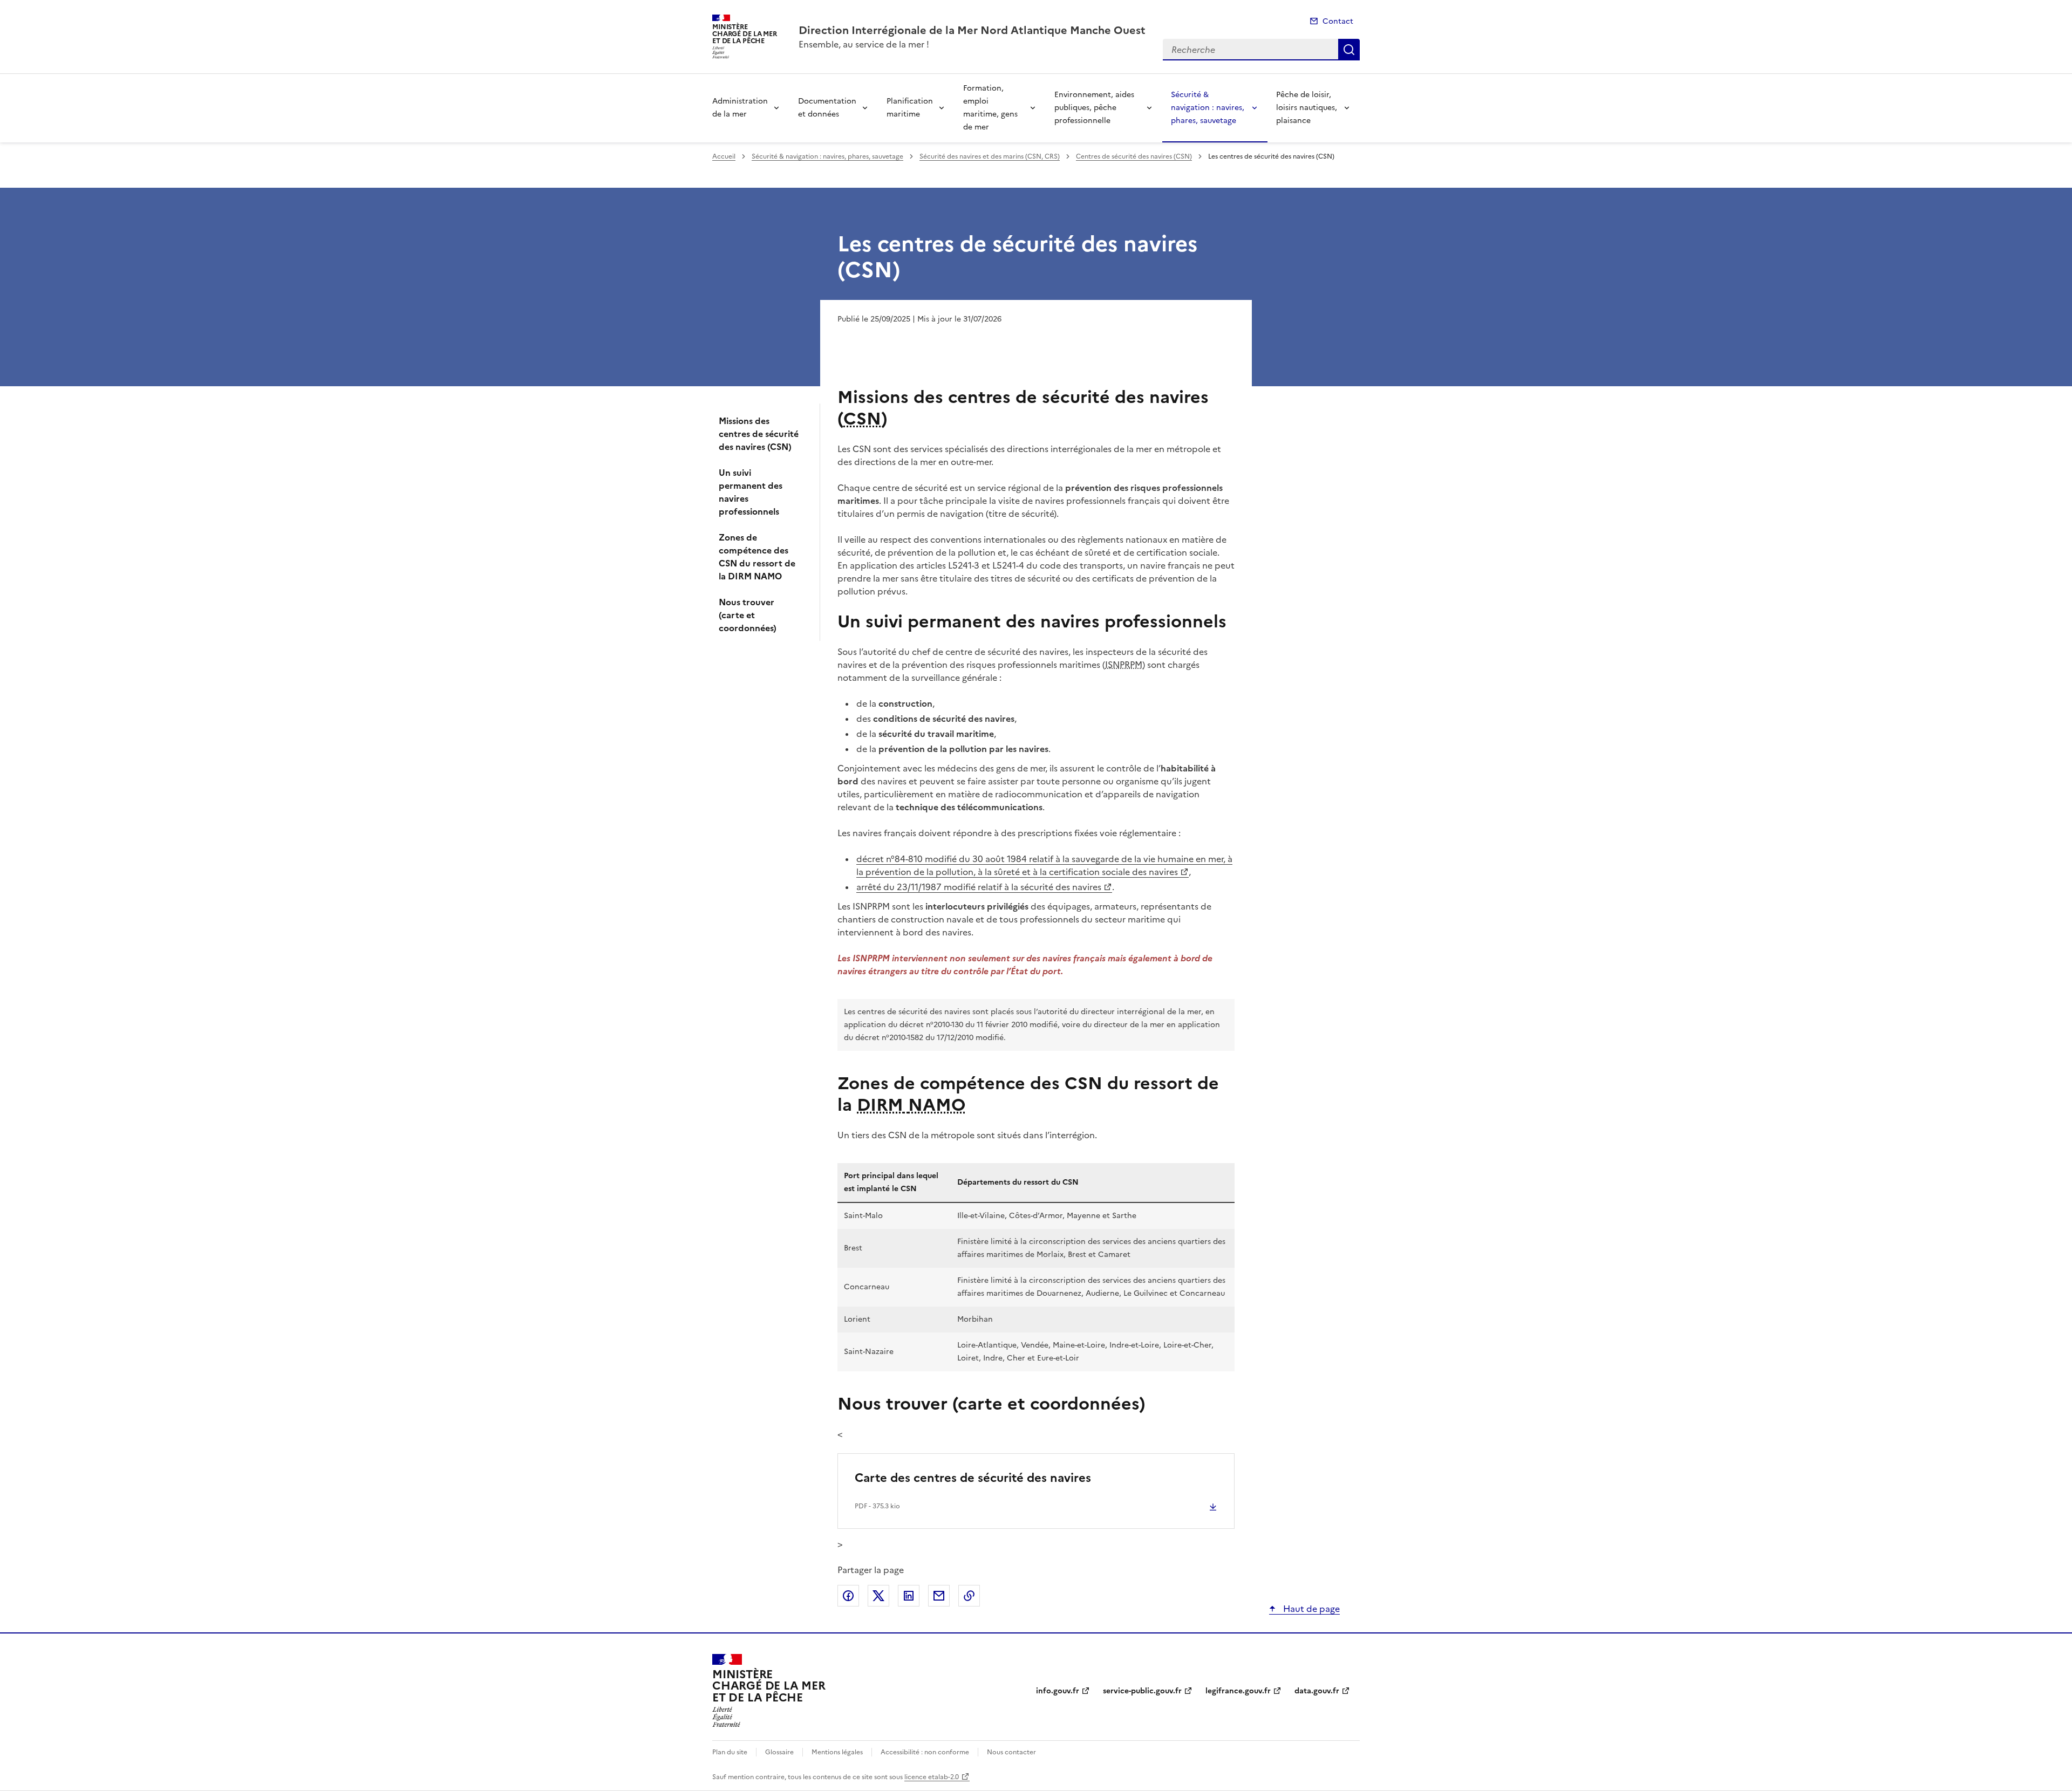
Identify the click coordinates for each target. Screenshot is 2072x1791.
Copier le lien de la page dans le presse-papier (969, 1596)
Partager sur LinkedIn (909, 1596)
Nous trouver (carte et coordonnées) (748, 615)
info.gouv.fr (1058, 1691)
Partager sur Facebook (848, 1596)
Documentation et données (827, 108)
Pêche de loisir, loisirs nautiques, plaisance (1307, 108)
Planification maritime (910, 108)
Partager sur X (878, 1596)
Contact (1338, 21)
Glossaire (779, 1752)
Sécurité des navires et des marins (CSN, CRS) (990, 156)
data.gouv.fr (1317, 1691)
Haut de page (1310, 1609)
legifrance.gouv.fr (1238, 1691)
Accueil (724, 156)
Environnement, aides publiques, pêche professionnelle (1094, 108)
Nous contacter (1011, 1752)
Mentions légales (837, 1752)
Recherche (1349, 50)
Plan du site (730, 1752)
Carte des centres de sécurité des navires (973, 1478)
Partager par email (939, 1596)
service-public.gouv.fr (1142, 1691)
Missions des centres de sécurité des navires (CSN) (759, 434)
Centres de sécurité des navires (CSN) (1134, 156)
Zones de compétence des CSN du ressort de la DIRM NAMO (757, 557)
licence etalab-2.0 (932, 1777)
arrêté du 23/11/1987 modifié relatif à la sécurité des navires (979, 887)
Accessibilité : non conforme (925, 1752)
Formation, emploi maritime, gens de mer (990, 108)
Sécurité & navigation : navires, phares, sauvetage (1208, 108)
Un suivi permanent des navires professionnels (751, 492)
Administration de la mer (740, 108)
